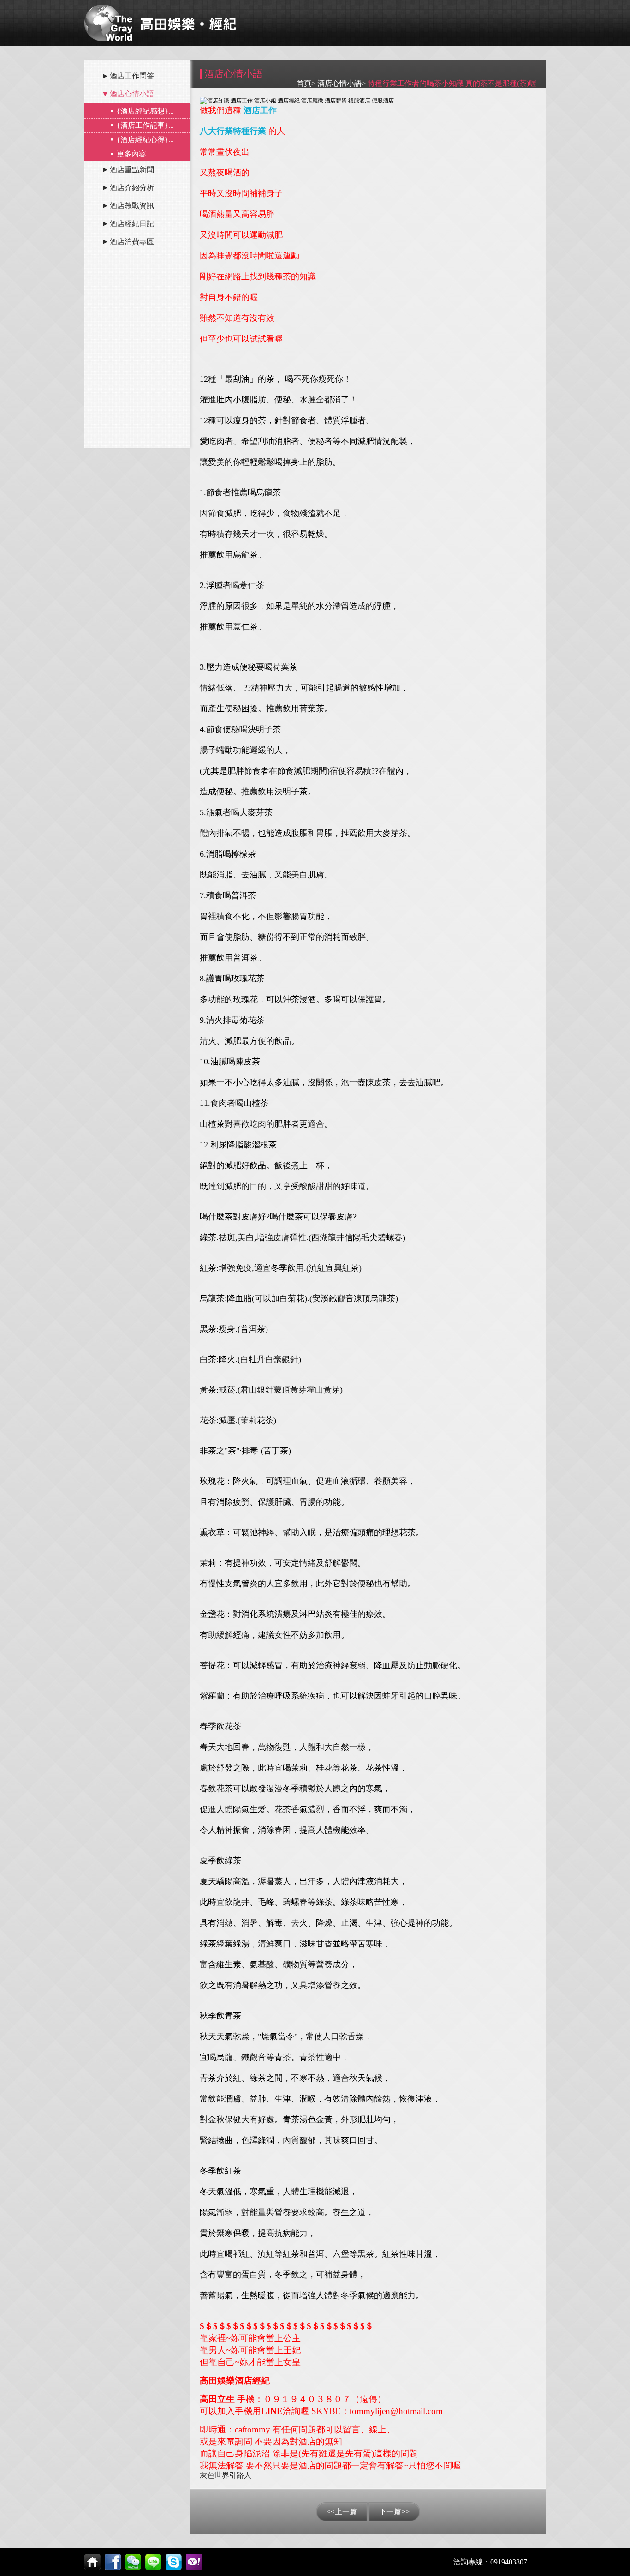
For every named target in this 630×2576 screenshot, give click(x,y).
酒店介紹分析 (132, 188)
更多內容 (131, 154)
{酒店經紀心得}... (145, 140)
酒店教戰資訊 (132, 206)
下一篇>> (394, 2512)
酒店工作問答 (132, 76)
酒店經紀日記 (132, 224)
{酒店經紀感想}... (145, 111)
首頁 (304, 83)
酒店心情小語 (132, 94)
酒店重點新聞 (132, 170)
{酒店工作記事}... (145, 125)
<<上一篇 (342, 2512)
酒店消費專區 (132, 242)
